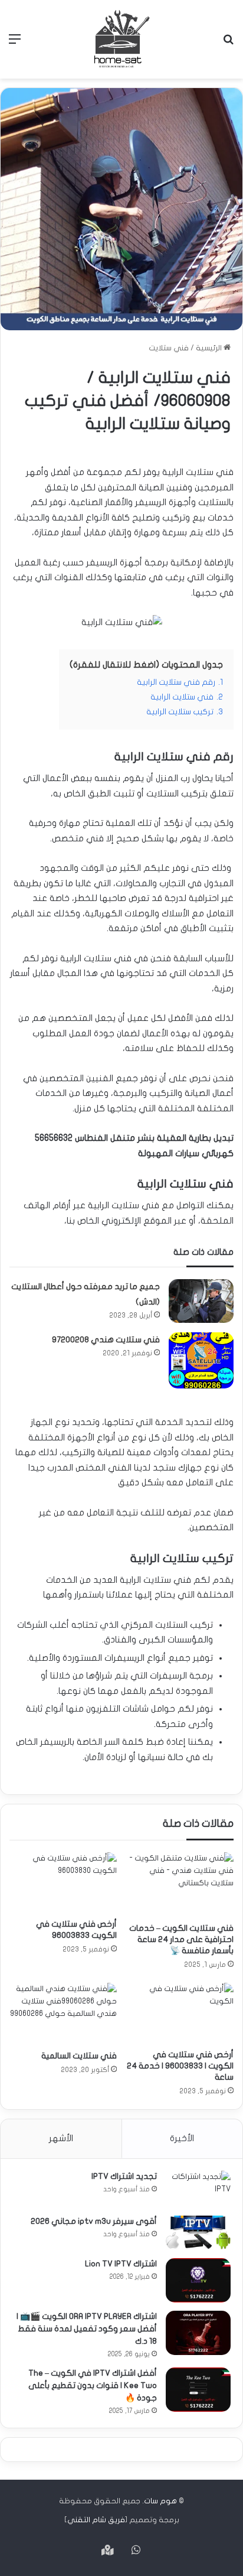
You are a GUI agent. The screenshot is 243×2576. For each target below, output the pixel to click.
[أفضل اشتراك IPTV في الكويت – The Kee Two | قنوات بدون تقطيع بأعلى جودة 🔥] (198, 2390)
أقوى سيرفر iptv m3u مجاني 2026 (94, 2221)
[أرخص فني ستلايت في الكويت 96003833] (63, 1883)
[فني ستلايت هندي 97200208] (201, 1361)
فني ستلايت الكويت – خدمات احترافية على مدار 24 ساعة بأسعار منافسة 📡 (181, 1939)
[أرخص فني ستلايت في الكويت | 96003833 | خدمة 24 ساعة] (180, 2013)
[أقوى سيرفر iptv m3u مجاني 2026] (198, 2232)
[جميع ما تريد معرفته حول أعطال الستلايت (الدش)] (201, 1301)
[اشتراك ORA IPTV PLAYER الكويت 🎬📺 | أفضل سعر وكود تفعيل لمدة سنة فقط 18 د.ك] (198, 2333)
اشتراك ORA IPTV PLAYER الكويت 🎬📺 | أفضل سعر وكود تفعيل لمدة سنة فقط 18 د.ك (87, 2329)
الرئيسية (210, 348)
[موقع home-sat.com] (121, 39)
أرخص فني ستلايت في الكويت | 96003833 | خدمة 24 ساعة (180, 2066)
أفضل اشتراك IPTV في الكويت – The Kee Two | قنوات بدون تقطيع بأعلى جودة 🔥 (93, 2385)
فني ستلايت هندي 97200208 (106, 1340)
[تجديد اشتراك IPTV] (198, 2189)
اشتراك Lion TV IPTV (121, 2264)
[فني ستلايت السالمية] (63, 2014)
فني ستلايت (169, 348)
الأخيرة (182, 2138)
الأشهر (61, 2138)
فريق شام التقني (96, 2520)
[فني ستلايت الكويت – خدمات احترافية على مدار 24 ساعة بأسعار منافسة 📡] (180, 1884)
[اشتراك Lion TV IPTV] (198, 2280)
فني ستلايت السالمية (79, 2056)
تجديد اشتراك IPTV (124, 2176)
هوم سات (160, 2501)
